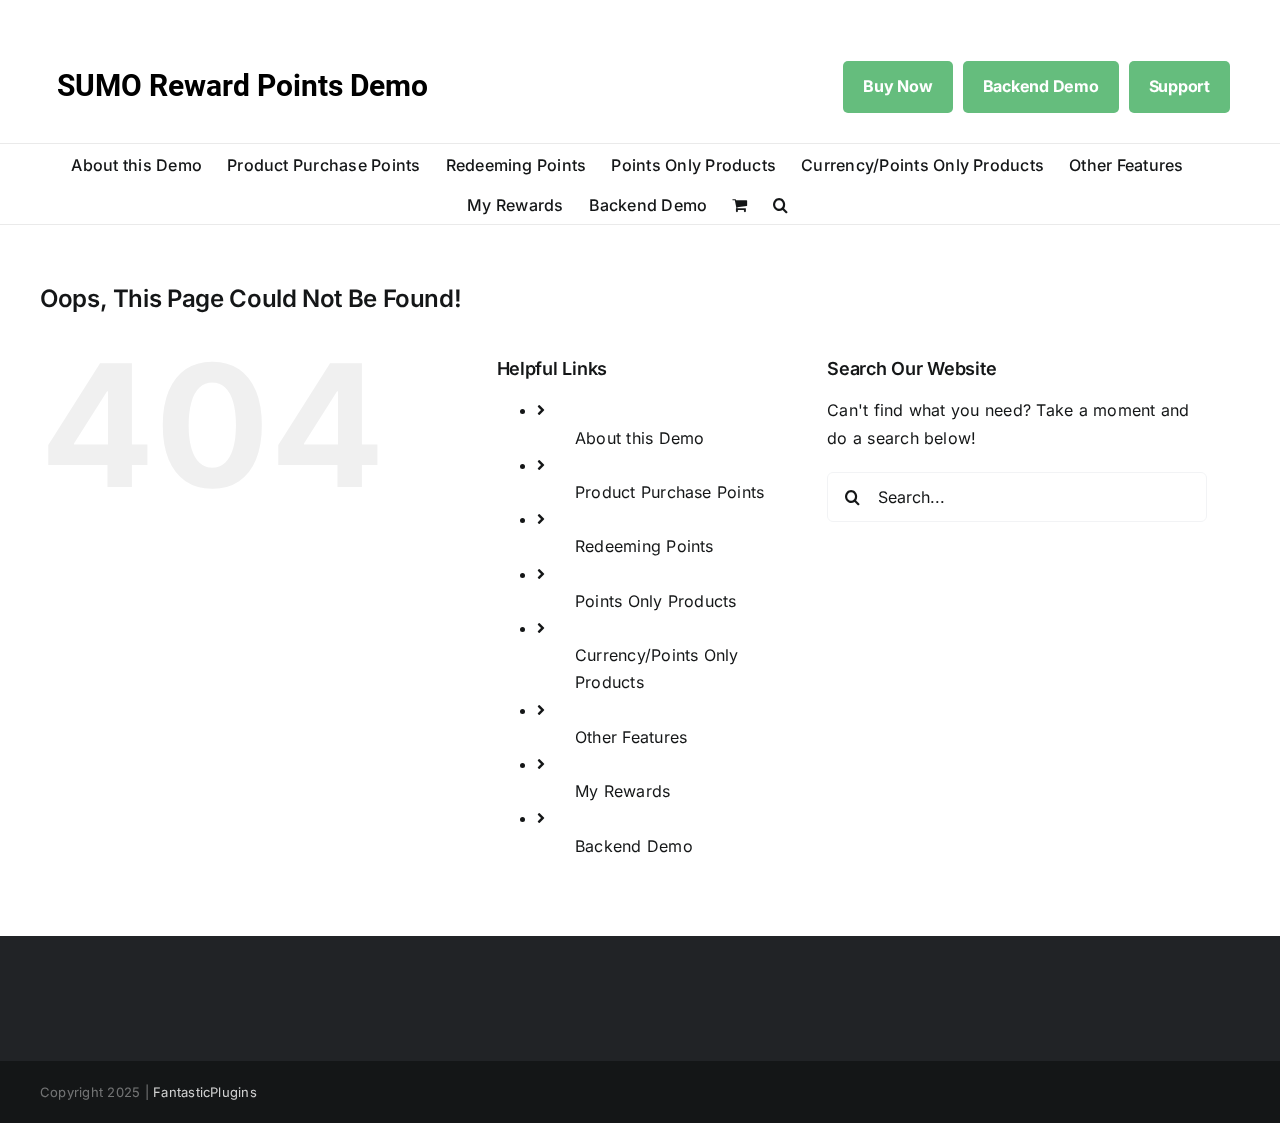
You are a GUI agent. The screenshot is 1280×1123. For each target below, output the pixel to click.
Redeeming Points (644, 546)
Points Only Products (656, 601)
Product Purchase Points (670, 492)
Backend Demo (1041, 86)
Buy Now (897, 86)
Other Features (631, 737)
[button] (780, 204)
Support (1179, 86)
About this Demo (640, 438)
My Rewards (622, 791)
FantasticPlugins (205, 1092)
